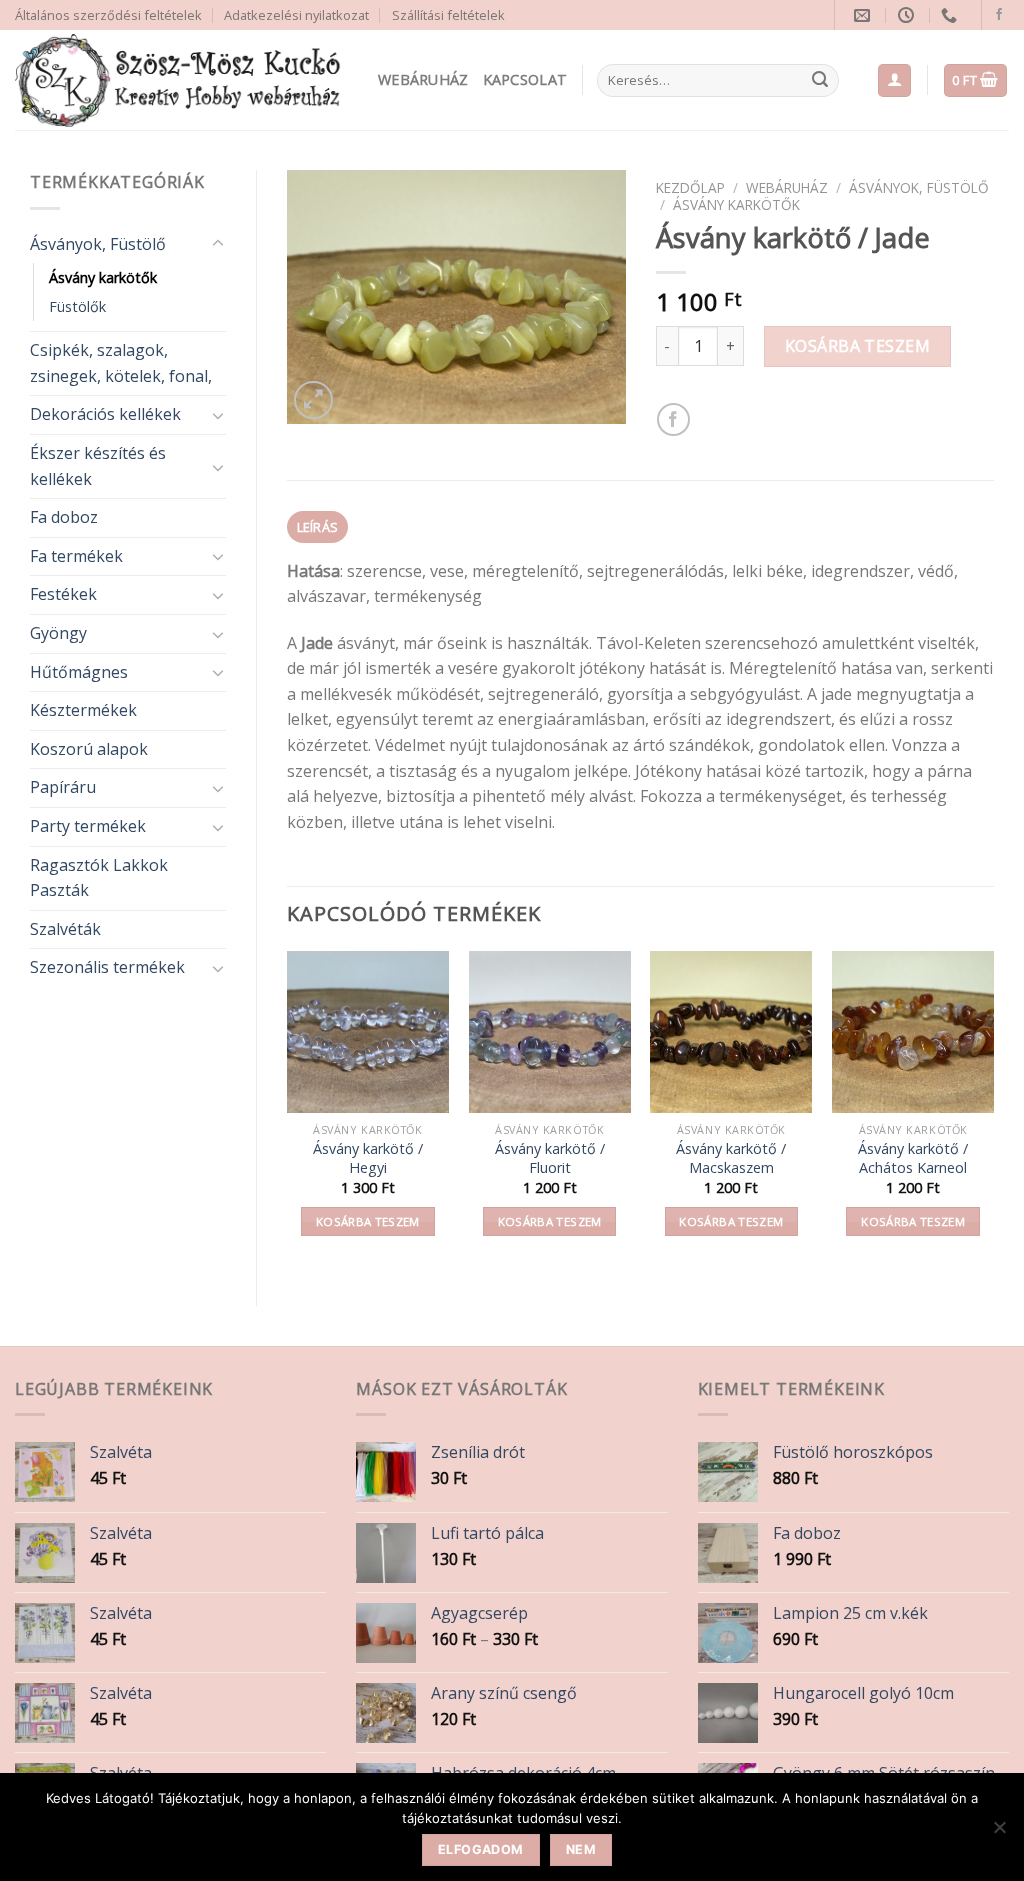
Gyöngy (58, 633)
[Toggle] (218, 244)
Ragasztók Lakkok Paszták (99, 878)
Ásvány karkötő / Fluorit (550, 1158)
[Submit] (820, 81)
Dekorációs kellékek (105, 414)
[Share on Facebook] (673, 419)
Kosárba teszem (858, 346)
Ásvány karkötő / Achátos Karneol (913, 1158)
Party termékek (88, 826)
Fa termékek (76, 556)
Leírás (318, 527)
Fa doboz (64, 517)
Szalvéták (65, 929)
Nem (581, 1849)
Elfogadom (480, 1849)
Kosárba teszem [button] (368, 1221)
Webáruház (423, 79)
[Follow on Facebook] (999, 15)
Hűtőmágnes (79, 672)
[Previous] (288, 1111)
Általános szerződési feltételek (108, 15)
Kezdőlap (690, 187)
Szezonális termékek (107, 967)
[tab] (317, 527)
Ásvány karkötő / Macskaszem (731, 1158)
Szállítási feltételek (448, 15)
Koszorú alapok (89, 749)
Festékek (63, 594)
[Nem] (999, 1833)
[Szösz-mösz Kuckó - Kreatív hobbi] (181, 80)
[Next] (993, 1111)
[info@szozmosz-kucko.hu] (864, 15)
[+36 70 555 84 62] (951, 15)
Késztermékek (83, 710)
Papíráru (63, 787)
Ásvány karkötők (103, 277)
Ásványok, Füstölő (98, 244)
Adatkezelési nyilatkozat (296, 15)
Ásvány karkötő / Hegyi (368, 1158)
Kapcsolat (525, 79)
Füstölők (77, 306)
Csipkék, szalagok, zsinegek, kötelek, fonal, (121, 363)
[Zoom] (313, 400)
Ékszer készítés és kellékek (98, 466)
